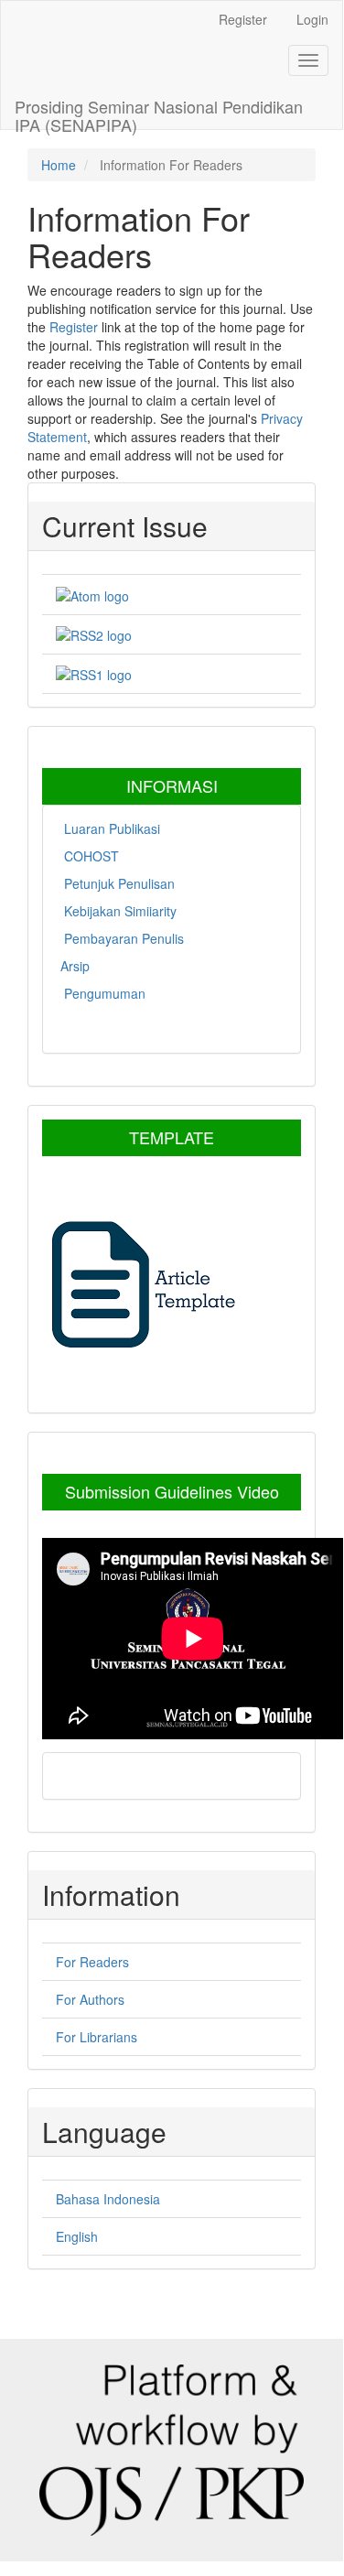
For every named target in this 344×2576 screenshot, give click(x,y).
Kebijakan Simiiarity (118, 911)
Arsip (75, 966)
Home (59, 165)
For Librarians (97, 2037)
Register (243, 19)
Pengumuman (103, 993)
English (77, 2236)
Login (312, 19)
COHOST (90, 856)
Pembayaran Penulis (122, 938)
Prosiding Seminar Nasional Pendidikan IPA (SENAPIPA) (159, 112)
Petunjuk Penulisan (118, 883)
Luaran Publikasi (110, 828)
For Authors (90, 1999)
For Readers (92, 1962)
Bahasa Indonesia (108, 2199)
